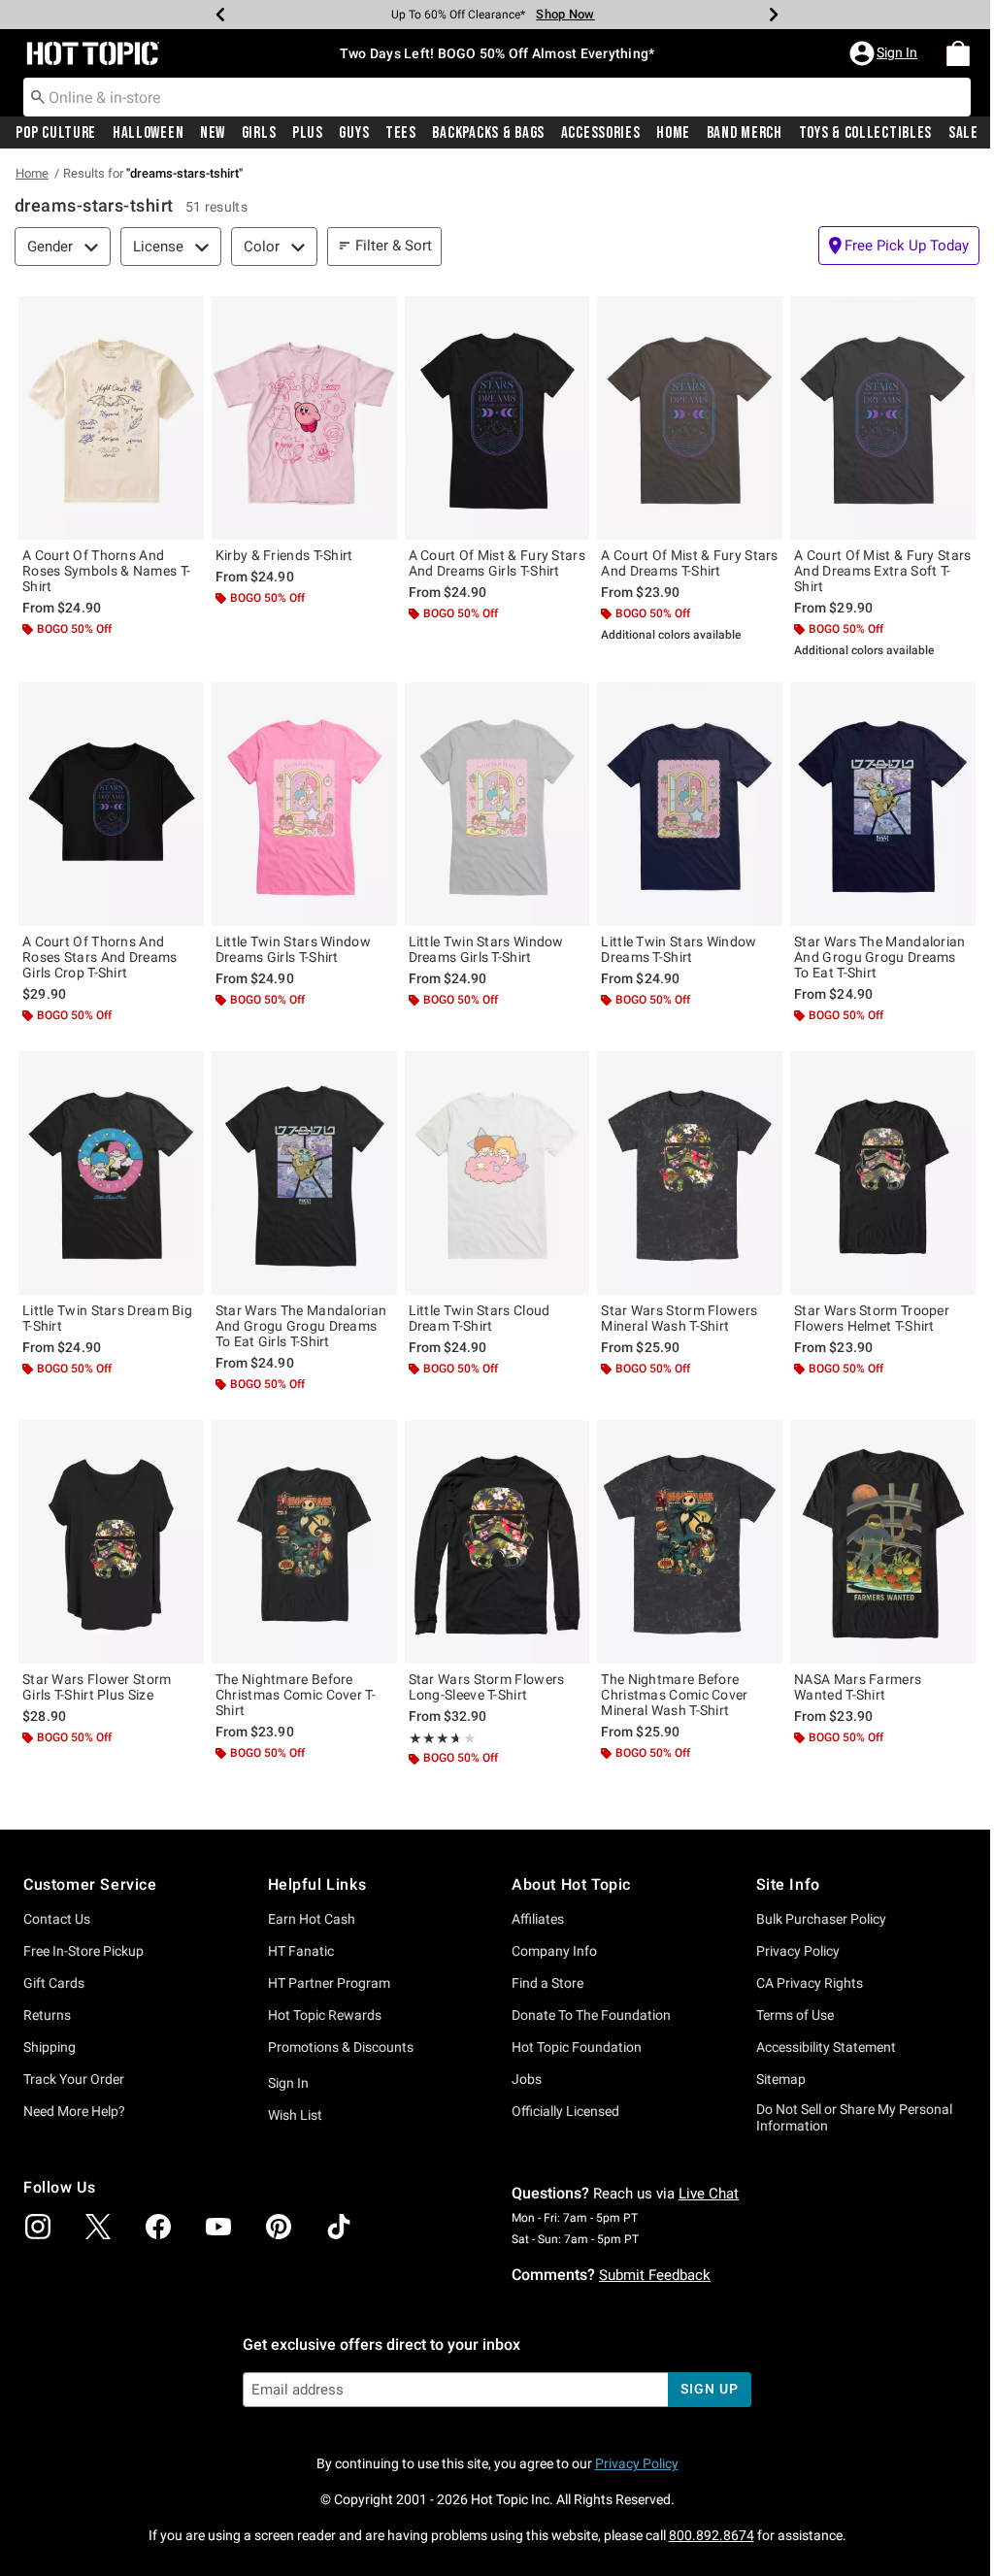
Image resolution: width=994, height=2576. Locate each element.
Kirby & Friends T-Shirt (284, 555)
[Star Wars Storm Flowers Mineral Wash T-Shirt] (690, 1173)
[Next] (774, 15)
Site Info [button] (788, 1884)
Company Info (554, 1951)
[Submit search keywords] (38, 96)
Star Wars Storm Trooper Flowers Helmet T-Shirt (872, 1318)
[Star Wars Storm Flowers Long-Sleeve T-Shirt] (497, 1542)
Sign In (288, 2083)
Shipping (50, 2047)
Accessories (601, 133)
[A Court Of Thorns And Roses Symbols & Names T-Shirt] (111, 418)
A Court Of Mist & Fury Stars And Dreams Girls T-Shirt (497, 563)
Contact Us (57, 1919)
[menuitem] (958, 53)
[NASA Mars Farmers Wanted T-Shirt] (883, 1542)
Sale (963, 133)
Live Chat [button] (709, 2194)
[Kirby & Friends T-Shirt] (304, 418)
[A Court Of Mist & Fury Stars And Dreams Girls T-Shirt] (497, 418)
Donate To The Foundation (591, 2015)
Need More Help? (74, 2111)
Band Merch (745, 133)
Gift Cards (54, 1983)
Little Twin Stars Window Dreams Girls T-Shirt (293, 949)
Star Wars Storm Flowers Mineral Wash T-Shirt (679, 1318)
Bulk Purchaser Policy (821, 1919)
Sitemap (781, 2079)
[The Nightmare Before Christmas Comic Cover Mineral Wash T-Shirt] (690, 1542)
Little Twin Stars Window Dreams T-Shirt (679, 949)
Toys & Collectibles (866, 133)
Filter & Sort (394, 246)
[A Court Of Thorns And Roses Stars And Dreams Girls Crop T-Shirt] (111, 804)
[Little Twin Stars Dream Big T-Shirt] (111, 1173)
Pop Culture (56, 133)
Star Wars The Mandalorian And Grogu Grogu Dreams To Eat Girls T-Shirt (301, 1326)
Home (673, 133)
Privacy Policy (798, 1951)
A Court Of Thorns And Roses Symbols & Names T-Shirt (106, 571)
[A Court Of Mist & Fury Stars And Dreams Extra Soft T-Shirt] (883, 418)
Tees (401, 133)
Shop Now (565, 14)
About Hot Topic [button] (571, 1884)
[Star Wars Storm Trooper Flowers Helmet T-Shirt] (883, 1173)
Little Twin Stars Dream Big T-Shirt (107, 1318)
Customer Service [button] (90, 1884)
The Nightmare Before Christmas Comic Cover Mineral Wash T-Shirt (674, 1695)
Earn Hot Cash (312, 1919)
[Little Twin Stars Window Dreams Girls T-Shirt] (304, 804)
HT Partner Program (329, 1983)
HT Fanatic (301, 1951)
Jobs (527, 2079)
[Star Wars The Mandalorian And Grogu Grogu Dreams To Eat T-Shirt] (883, 804)
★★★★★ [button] (433, 1738)
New (213, 133)
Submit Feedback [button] (655, 2275)
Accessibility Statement (826, 2047)
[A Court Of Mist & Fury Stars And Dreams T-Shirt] (690, 418)
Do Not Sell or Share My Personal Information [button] (854, 2117)
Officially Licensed (565, 2111)
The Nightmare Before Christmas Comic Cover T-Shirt (296, 1695)
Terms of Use (795, 2015)
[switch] (899, 246)
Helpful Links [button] (317, 1884)
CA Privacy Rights (810, 1983)
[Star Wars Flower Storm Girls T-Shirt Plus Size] (111, 1542)
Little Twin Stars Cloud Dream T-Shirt (480, 1318)
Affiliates (538, 1919)
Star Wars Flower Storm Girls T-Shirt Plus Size (97, 1687)
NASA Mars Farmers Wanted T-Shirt (858, 1687)
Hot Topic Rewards (325, 2015)
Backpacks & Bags (488, 133)
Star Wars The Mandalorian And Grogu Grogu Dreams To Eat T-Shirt (880, 957)
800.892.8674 (712, 2535)
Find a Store (547, 1983)
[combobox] (497, 97)
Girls (259, 133)
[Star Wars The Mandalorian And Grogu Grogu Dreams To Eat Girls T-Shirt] (304, 1173)
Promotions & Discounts (341, 2047)
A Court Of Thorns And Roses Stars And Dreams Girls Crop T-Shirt (100, 957)
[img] (38, 2227)
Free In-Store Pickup (83, 1951)
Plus (308, 133)
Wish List (295, 2115)
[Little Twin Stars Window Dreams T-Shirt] (690, 804)
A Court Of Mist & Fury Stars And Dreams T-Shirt (689, 563)
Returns (47, 2015)
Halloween (148, 133)
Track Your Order (74, 2079)
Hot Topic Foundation (577, 2047)
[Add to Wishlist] (184, 315)
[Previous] (220, 15)
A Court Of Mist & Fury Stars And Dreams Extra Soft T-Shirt (882, 571)
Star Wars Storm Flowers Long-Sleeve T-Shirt (487, 1687)
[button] (885, 53)
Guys (354, 133)
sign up (709, 2389)
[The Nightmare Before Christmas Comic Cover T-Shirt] (304, 1542)
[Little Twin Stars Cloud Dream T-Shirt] (497, 1173)
